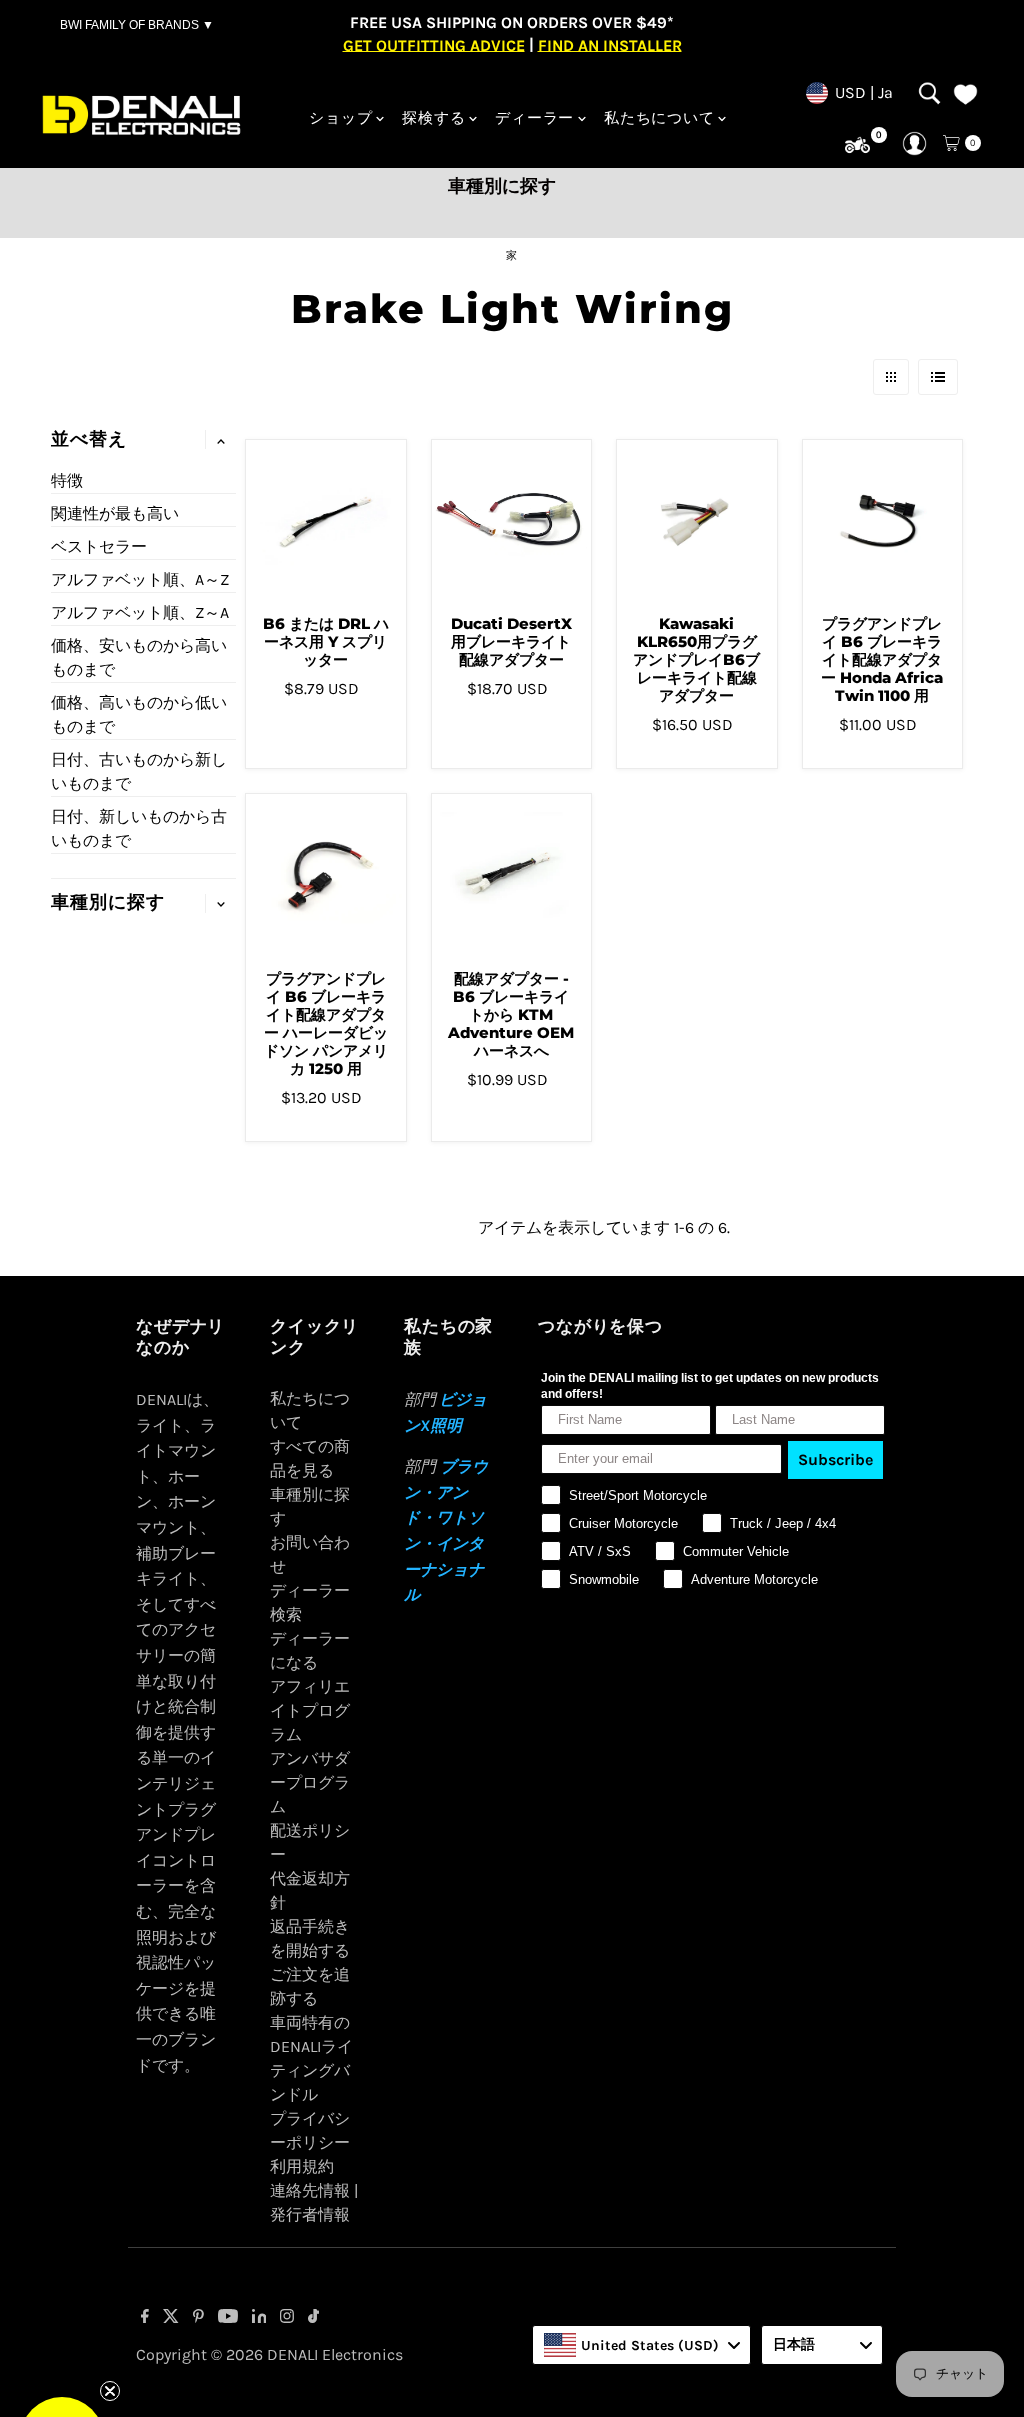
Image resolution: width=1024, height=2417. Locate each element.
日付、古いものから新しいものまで (139, 771)
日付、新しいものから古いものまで (139, 828)
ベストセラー (99, 546)
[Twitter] (171, 2318)
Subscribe (835, 1459)
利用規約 (302, 2166)
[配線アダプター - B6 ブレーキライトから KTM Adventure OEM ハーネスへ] (512, 874)
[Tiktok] (313, 2318)
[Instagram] (287, 2318)
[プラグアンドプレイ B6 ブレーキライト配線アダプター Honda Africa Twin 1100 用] (883, 520)
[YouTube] (228, 2318)
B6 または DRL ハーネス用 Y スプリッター (326, 641)
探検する (433, 118)
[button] (62, 2355)
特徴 (67, 480)
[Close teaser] (110, 2307)
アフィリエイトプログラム (310, 1710)
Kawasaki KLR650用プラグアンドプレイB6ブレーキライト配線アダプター (696, 659)
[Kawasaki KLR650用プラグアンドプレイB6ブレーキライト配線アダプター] (697, 520)
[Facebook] (145, 2318)
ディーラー (534, 118)
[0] (857, 145)
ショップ (340, 118)
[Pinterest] (198, 2318)
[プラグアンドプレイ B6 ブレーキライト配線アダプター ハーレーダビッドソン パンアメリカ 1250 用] (326, 874)
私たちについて (659, 118)
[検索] (929, 93)
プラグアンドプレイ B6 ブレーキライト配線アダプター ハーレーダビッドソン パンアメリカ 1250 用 (326, 1023)
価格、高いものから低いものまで (139, 714)
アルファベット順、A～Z (140, 579)
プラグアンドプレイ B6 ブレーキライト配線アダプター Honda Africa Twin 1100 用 (882, 659)
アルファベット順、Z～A (140, 612)
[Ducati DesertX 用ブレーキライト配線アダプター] (512, 520)
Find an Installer (610, 44)
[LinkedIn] (259, 2318)
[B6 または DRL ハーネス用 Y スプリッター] (326, 520)
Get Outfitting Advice (434, 44)
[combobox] (641, 2345)
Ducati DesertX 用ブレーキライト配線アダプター (511, 641)
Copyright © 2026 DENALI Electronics (269, 2354)
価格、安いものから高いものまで (139, 657)
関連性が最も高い (115, 513)
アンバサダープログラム (310, 1782)
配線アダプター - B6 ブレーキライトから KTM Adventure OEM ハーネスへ (511, 1014)
